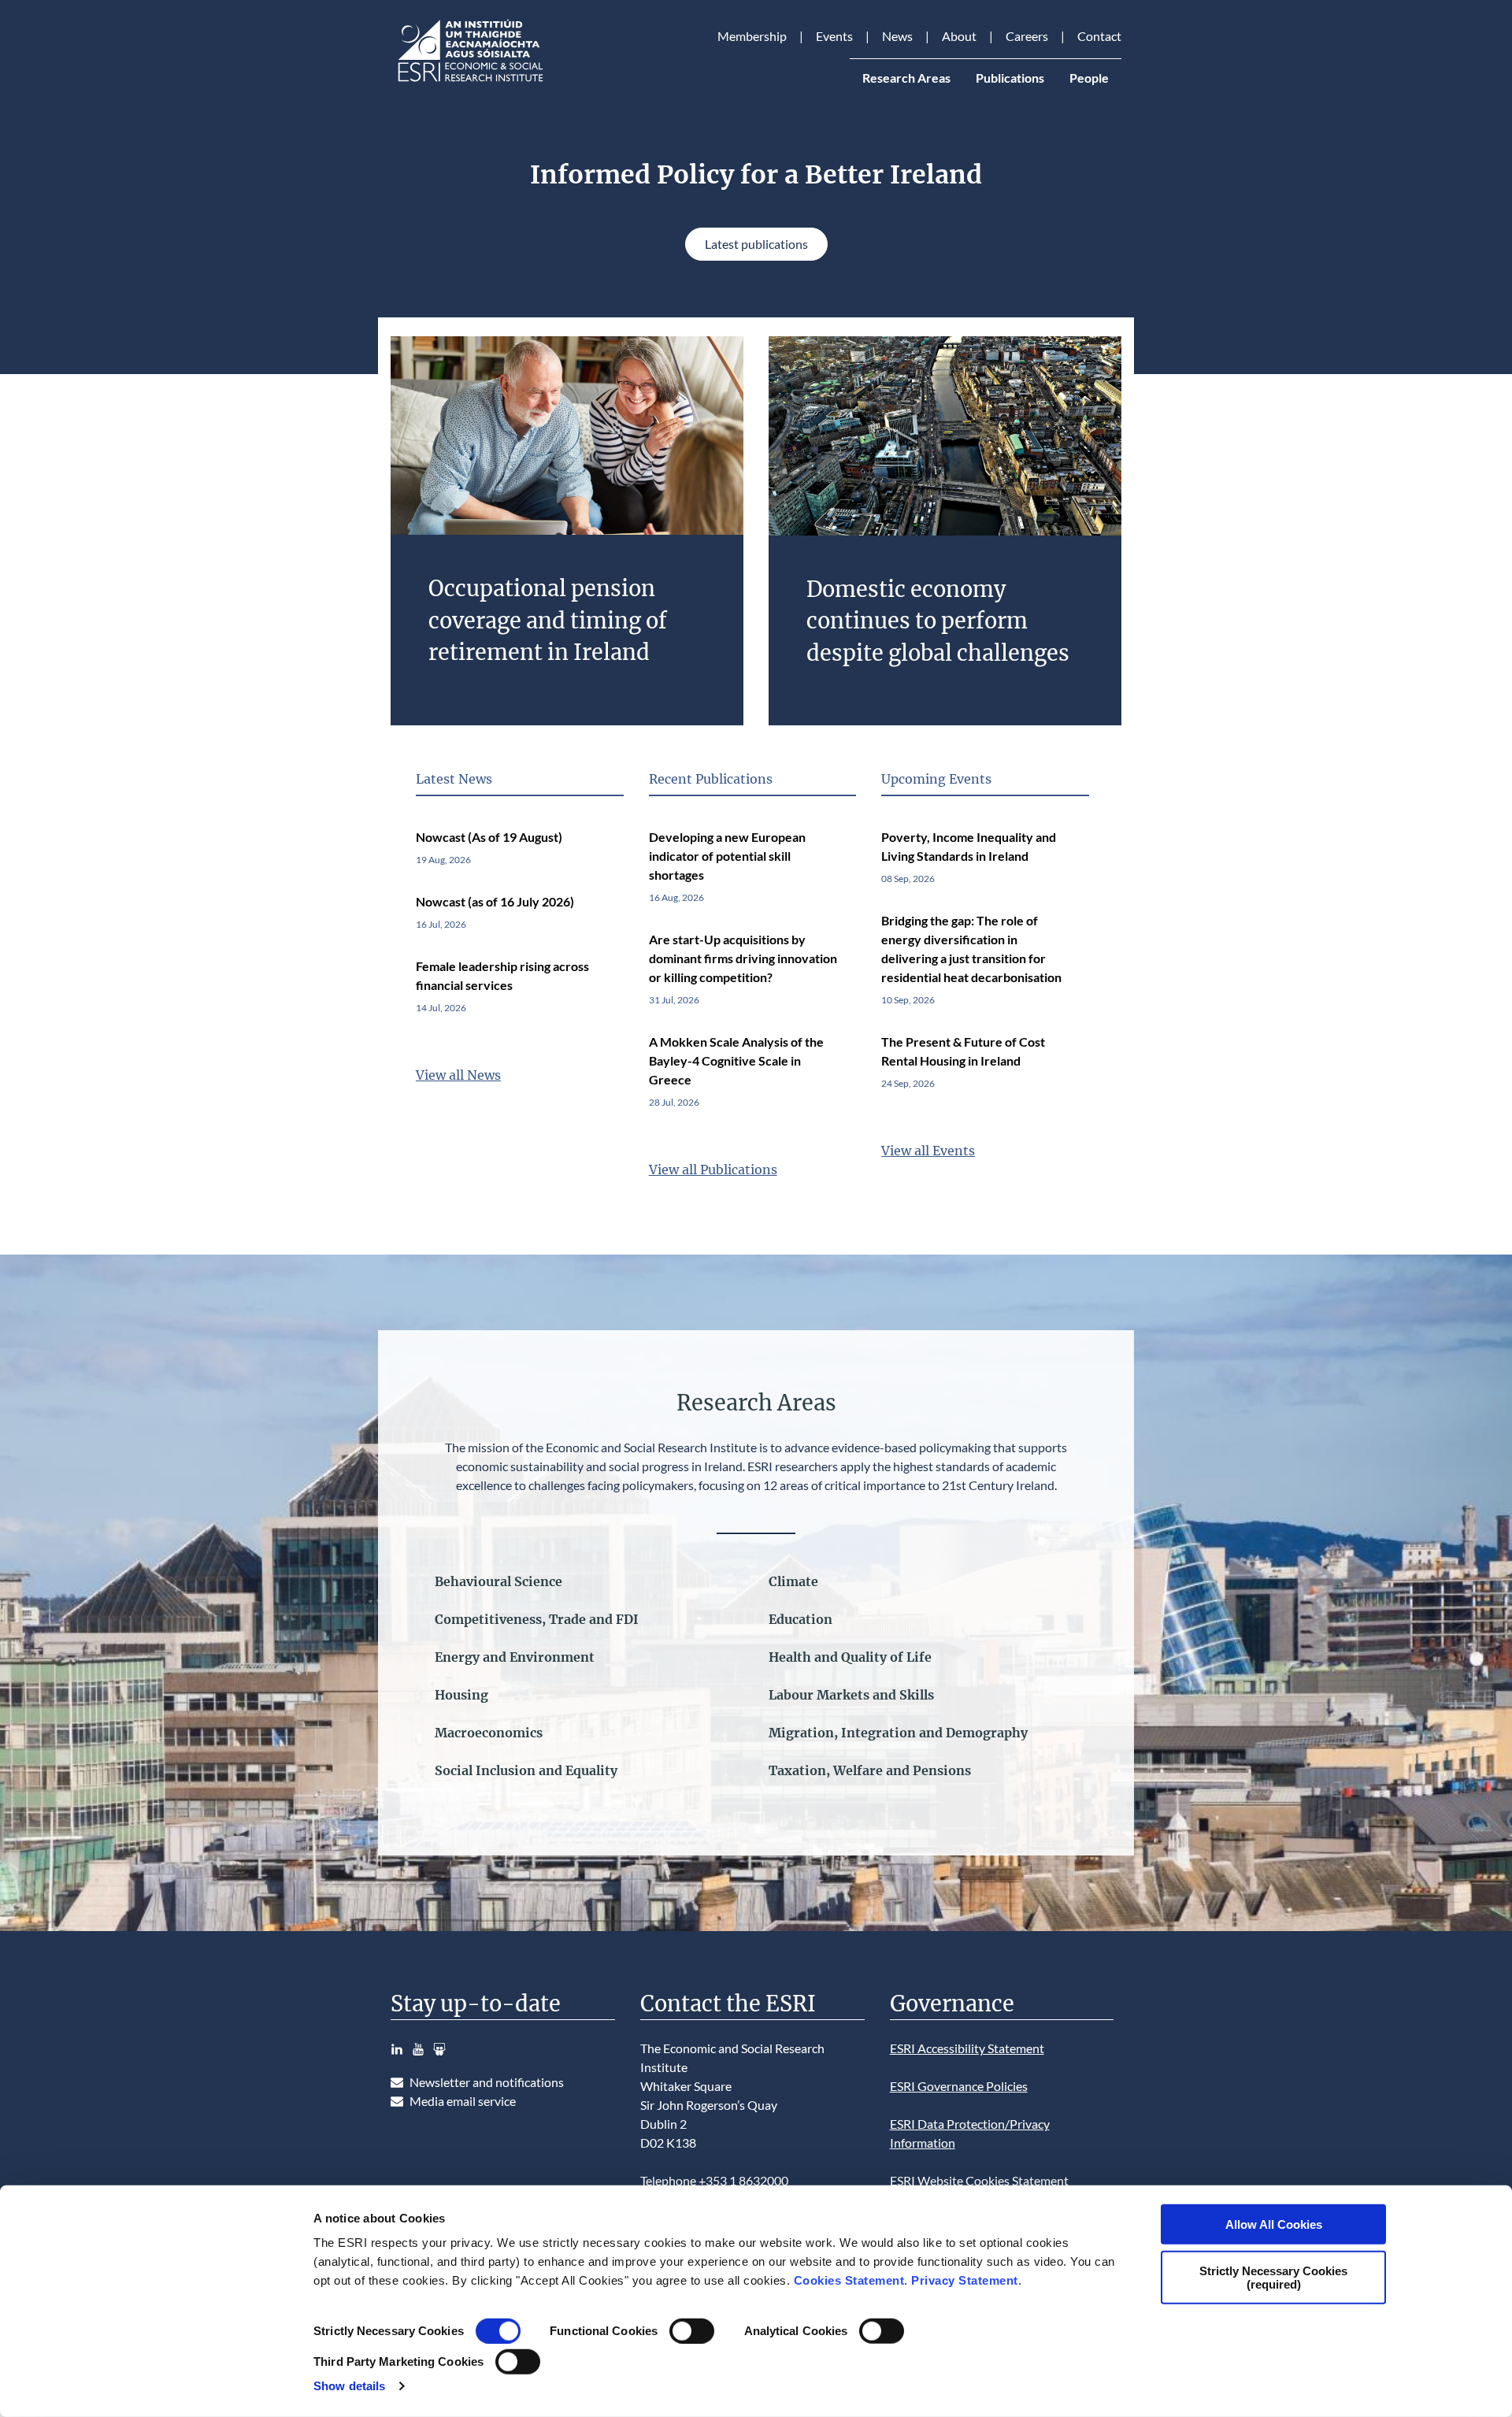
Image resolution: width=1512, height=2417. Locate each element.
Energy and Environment (515, 1657)
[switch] (692, 2331)
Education (800, 1619)
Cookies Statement (849, 2280)
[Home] (469, 82)
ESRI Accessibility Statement (967, 2048)
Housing (461, 1695)
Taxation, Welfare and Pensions (870, 1770)
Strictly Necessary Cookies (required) (1273, 2277)
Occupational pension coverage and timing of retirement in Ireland (548, 620)
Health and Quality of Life (850, 1657)
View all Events (928, 1151)
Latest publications (756, 244)
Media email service (463, 2101)
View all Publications (713, 1170)
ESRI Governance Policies (959, 2086)
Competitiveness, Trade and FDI (537, 1619)
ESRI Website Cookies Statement (979, 2180)
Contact (1099, 36)
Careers (1027, 36)
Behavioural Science (498, 1581)
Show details (349, 2386)
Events (834, 36)
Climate (793, 1581)
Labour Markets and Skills (851, 1695)
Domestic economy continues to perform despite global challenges (938, 621)
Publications (1010, 78)
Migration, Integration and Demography (898, 1733)
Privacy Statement (965, 2280)
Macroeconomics (489, 1733)
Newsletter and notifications (487, 2082)
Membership (752, 36)
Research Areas (906, 78)
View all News (458, 1075)
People (1089, 78)
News (897, 36)
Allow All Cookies (1274, 2224)
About (959, 36)
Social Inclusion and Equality (526, 1770)
